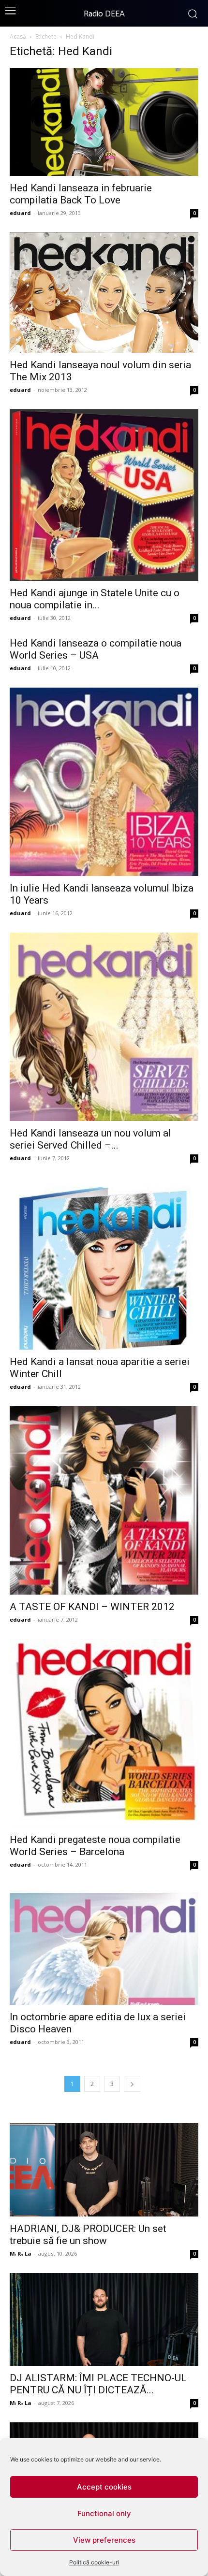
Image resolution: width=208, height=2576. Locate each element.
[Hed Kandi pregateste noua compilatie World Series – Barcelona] (104, 1733)
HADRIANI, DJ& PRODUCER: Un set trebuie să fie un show (88, 2235)
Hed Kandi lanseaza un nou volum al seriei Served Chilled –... (90, 1139)
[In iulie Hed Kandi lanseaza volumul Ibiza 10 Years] (104, 782)
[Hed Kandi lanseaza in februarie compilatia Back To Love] (104, 122)
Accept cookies (104, 2487)
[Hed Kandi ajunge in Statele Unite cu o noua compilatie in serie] (104, 495)
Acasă (18, 36)
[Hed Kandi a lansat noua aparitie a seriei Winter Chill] (104, 1264)
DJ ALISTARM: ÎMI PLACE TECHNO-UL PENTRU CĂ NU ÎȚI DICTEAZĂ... (98, 2384)
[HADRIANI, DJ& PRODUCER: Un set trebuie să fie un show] (104, 2170)
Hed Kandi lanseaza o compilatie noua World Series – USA (96, 649)
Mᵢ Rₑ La (21, 2253)
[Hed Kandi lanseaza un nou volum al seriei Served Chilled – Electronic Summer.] (104, 1027)
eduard (20, 213)
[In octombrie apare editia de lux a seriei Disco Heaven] (104, 1944)
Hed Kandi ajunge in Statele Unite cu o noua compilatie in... (95, 599)
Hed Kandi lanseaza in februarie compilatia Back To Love (81, 194)
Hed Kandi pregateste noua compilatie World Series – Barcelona (95, 1846)
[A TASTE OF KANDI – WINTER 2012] (104, 1500)
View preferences (104, 2540)
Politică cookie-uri (94, 2562)
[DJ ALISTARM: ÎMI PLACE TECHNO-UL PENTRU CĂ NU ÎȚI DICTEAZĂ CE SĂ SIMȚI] (104, 2320)
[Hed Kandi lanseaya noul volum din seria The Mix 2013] (104, 293)
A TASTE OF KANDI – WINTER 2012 (92, 1607)
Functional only (104, 2513)
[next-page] (132, 2084)
